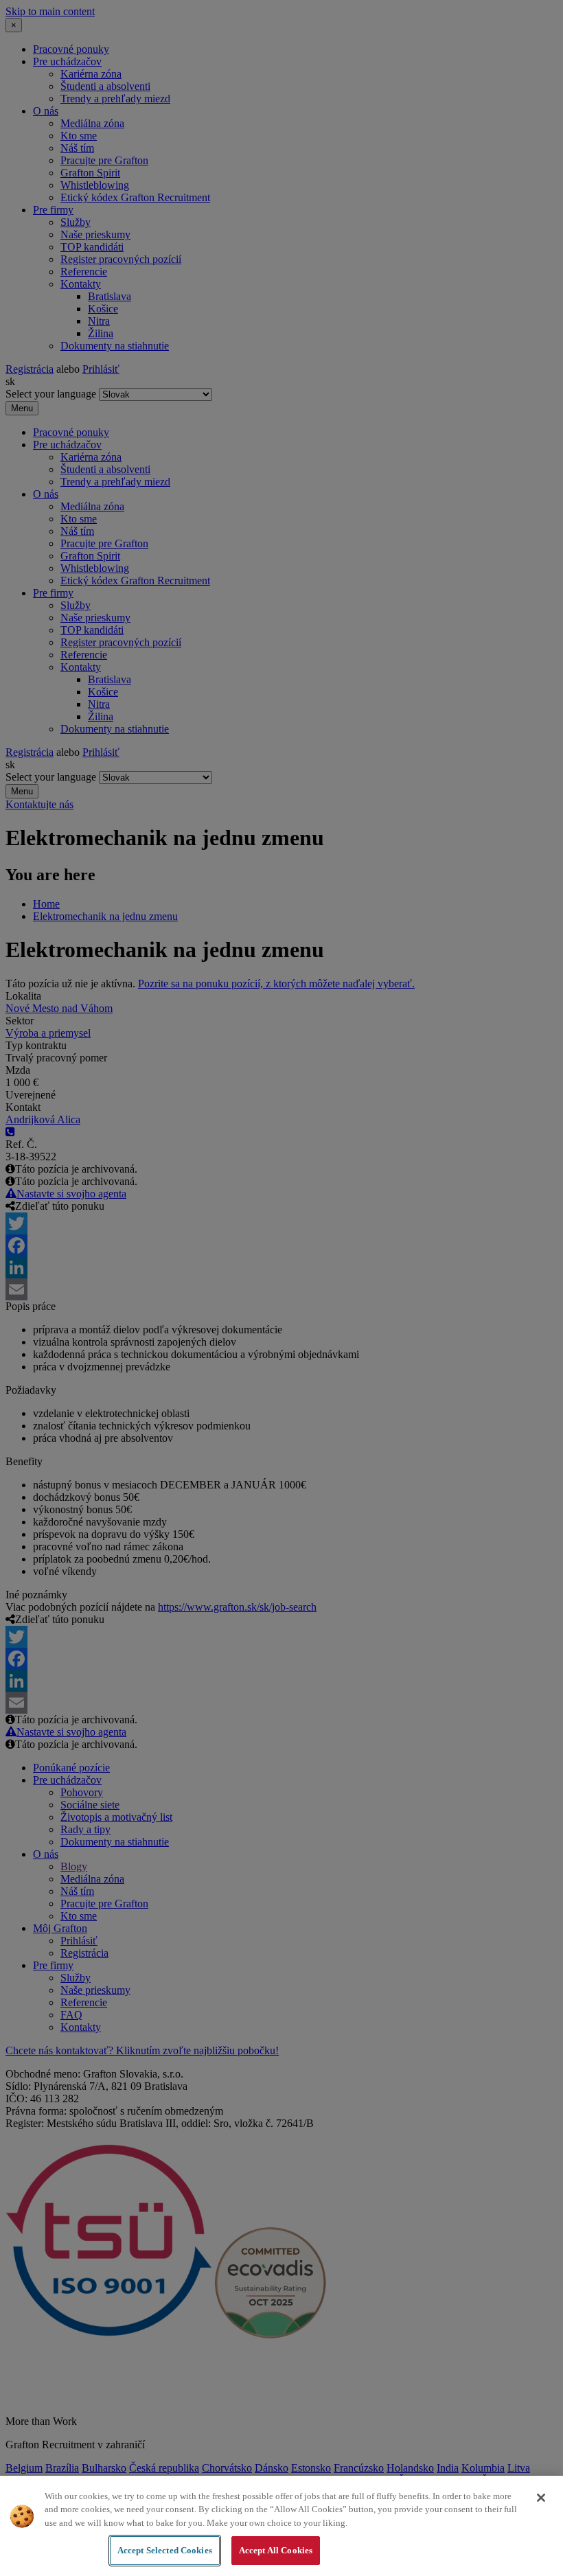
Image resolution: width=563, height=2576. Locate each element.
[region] (281, 2526)
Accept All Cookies (276, 2550)
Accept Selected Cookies (165, 2550)
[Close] (541, 2498)
